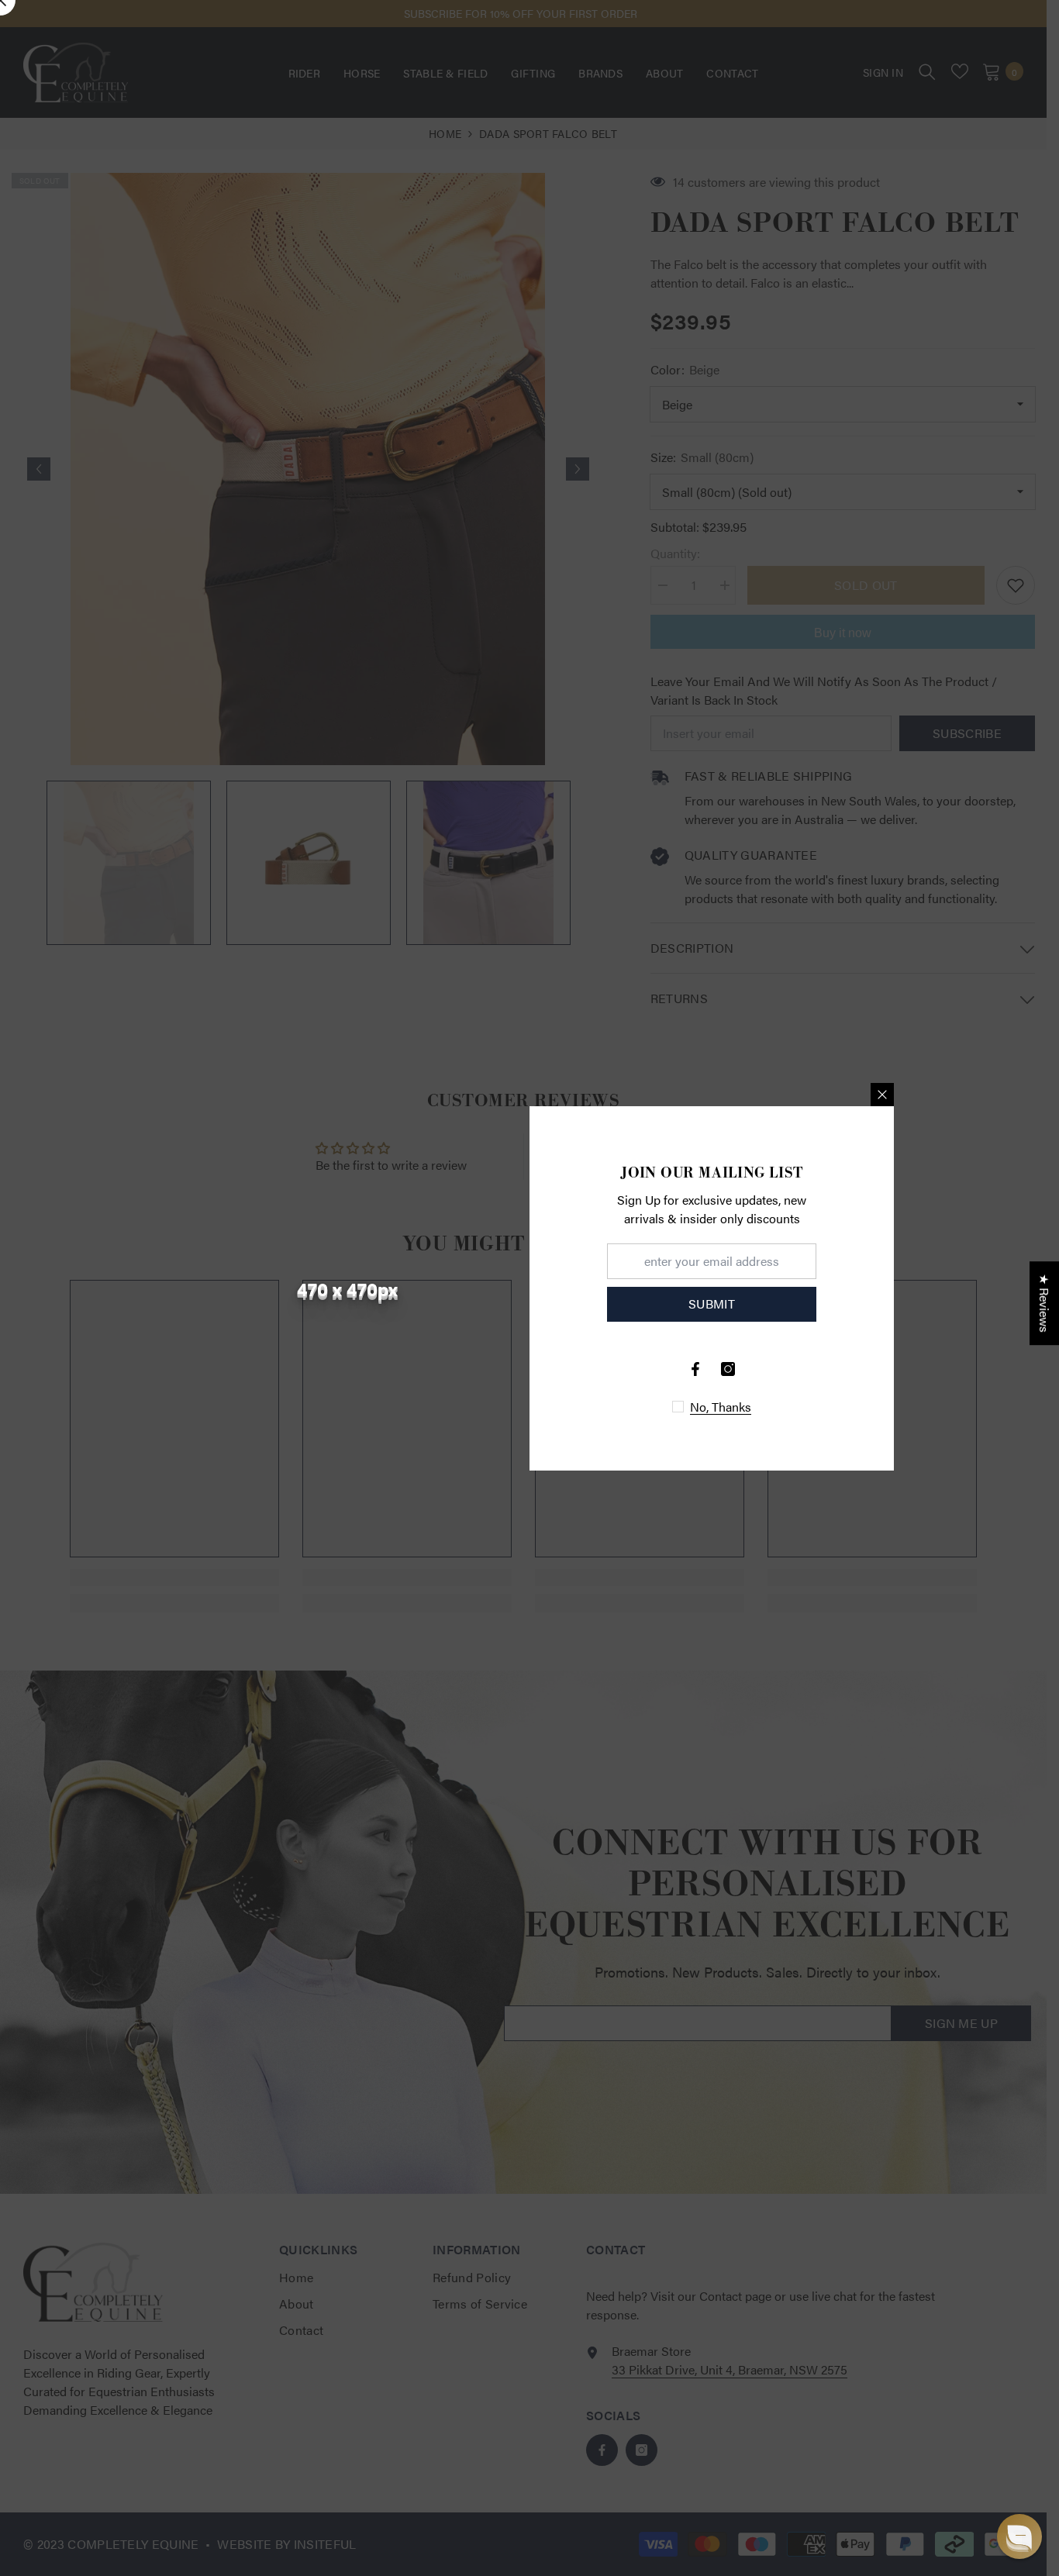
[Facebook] (695, 1369)
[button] (1019, 2536)
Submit (712, 1304)
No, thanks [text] (721, 1407)
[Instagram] (728, 1369)
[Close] (882, 1095)
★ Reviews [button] (1045, 1303)
